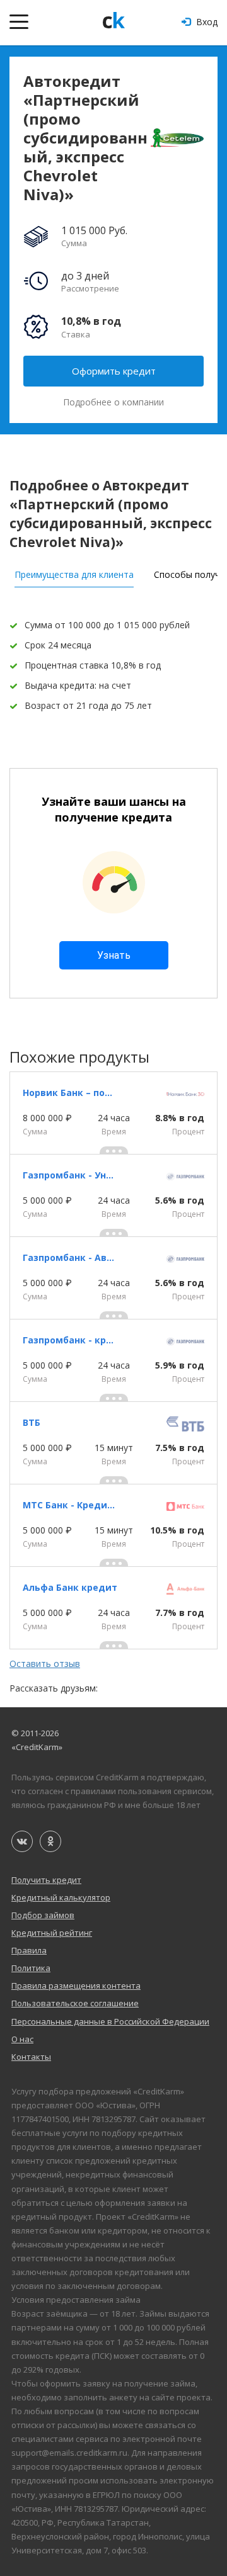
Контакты (31, 2057)
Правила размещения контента (76, 1986)
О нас (22, 2039)
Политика (31, 1968)
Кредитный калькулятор (61, 1897)
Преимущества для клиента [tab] (74, 574)
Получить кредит (46, 1880)
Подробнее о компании (113, 402)
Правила (29, 1950)
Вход (206, 22)
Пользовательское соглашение (75, 2003)
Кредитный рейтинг (52, 1933)
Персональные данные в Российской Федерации (110, 2021)
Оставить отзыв (45, 1664)
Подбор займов (43, 1915)
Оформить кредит (114, 371)
